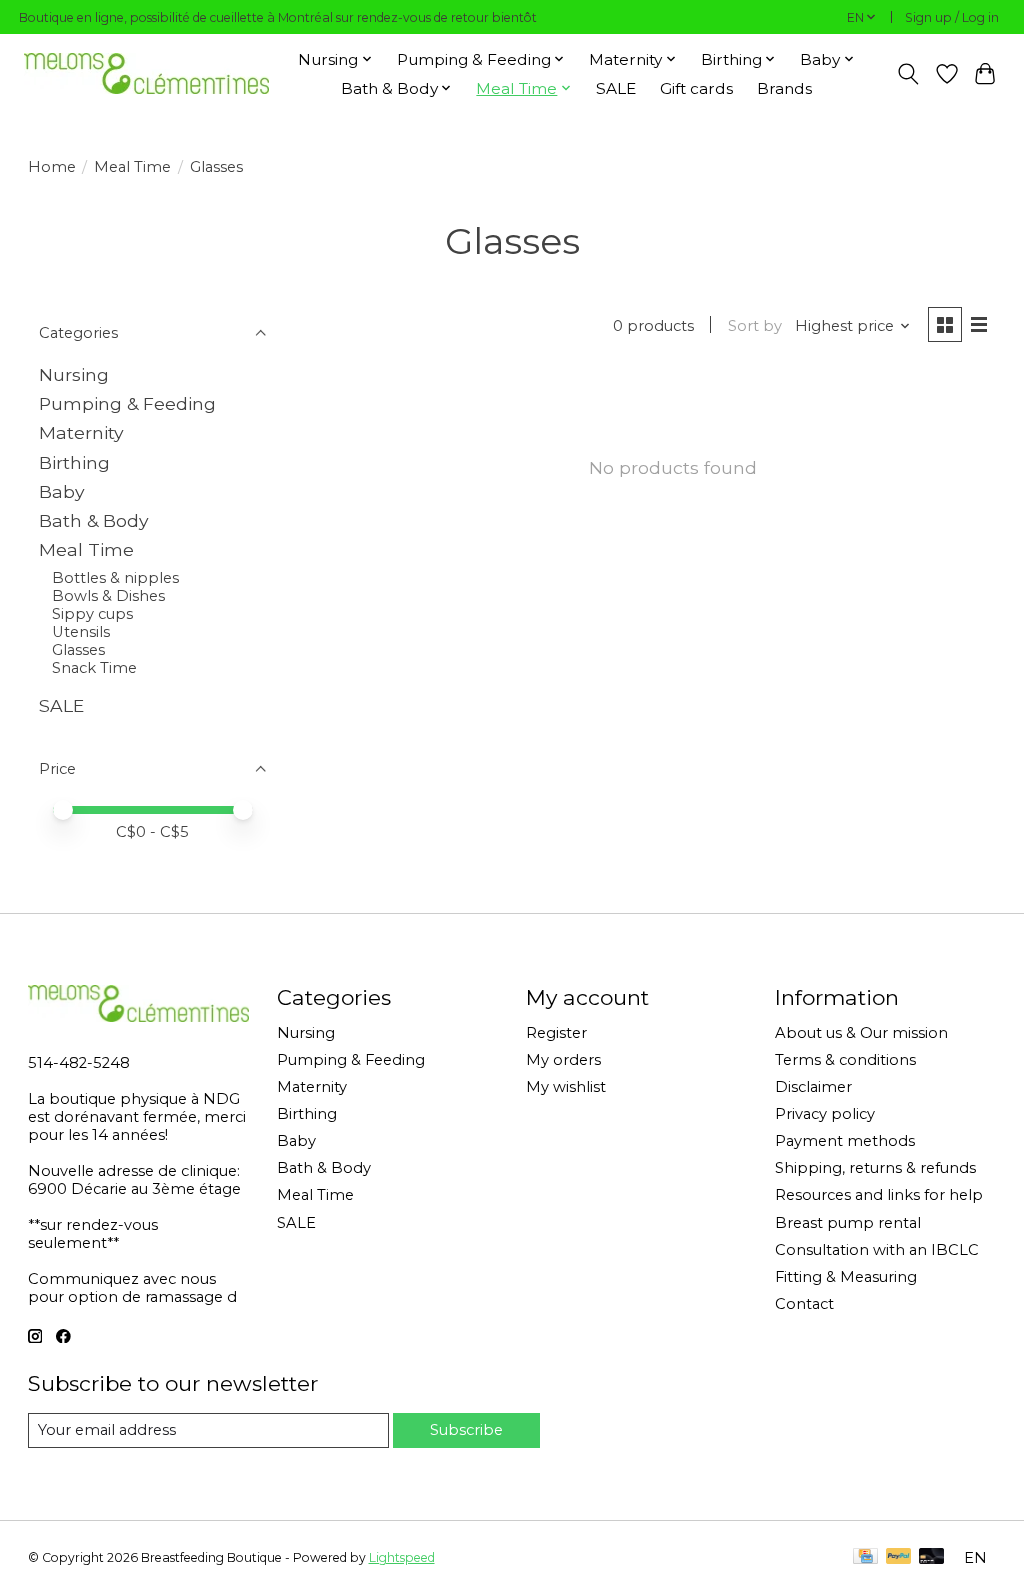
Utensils (81, 632)
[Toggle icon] (907, 74)
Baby (62, 491)
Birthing (74, 462)
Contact (804, 1304)
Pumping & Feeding (127, 403)
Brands (784, 88)
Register (556, 1033)
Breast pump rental (848, 1223)
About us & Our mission (861, 1033)
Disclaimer (813, 1087)
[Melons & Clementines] (146, 73)
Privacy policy (825, 1114)
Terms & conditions (845, 1060)
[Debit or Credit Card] (932, 1557)
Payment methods (845, 1141)
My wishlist (566, 1087)
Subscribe (466, 1430)
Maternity (81, 432)
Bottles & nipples (115, 578)
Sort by (755, 326)
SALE (616, 88)
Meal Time (132, 167)
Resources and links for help (879, 1195)
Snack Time (94, 668)
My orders (563, 1060)
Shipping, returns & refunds (875, 1168)
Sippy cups (92, 614)
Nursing (74, 374)
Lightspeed (402, 1557)
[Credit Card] (865, 1557)
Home (52, 167)
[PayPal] (899, 1557)
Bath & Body (94, 520)
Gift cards (696, 88)
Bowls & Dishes (108, 596)
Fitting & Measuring (846, 1277)
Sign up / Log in (952, 17)
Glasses (78, 650)
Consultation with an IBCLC (877, 1250)
